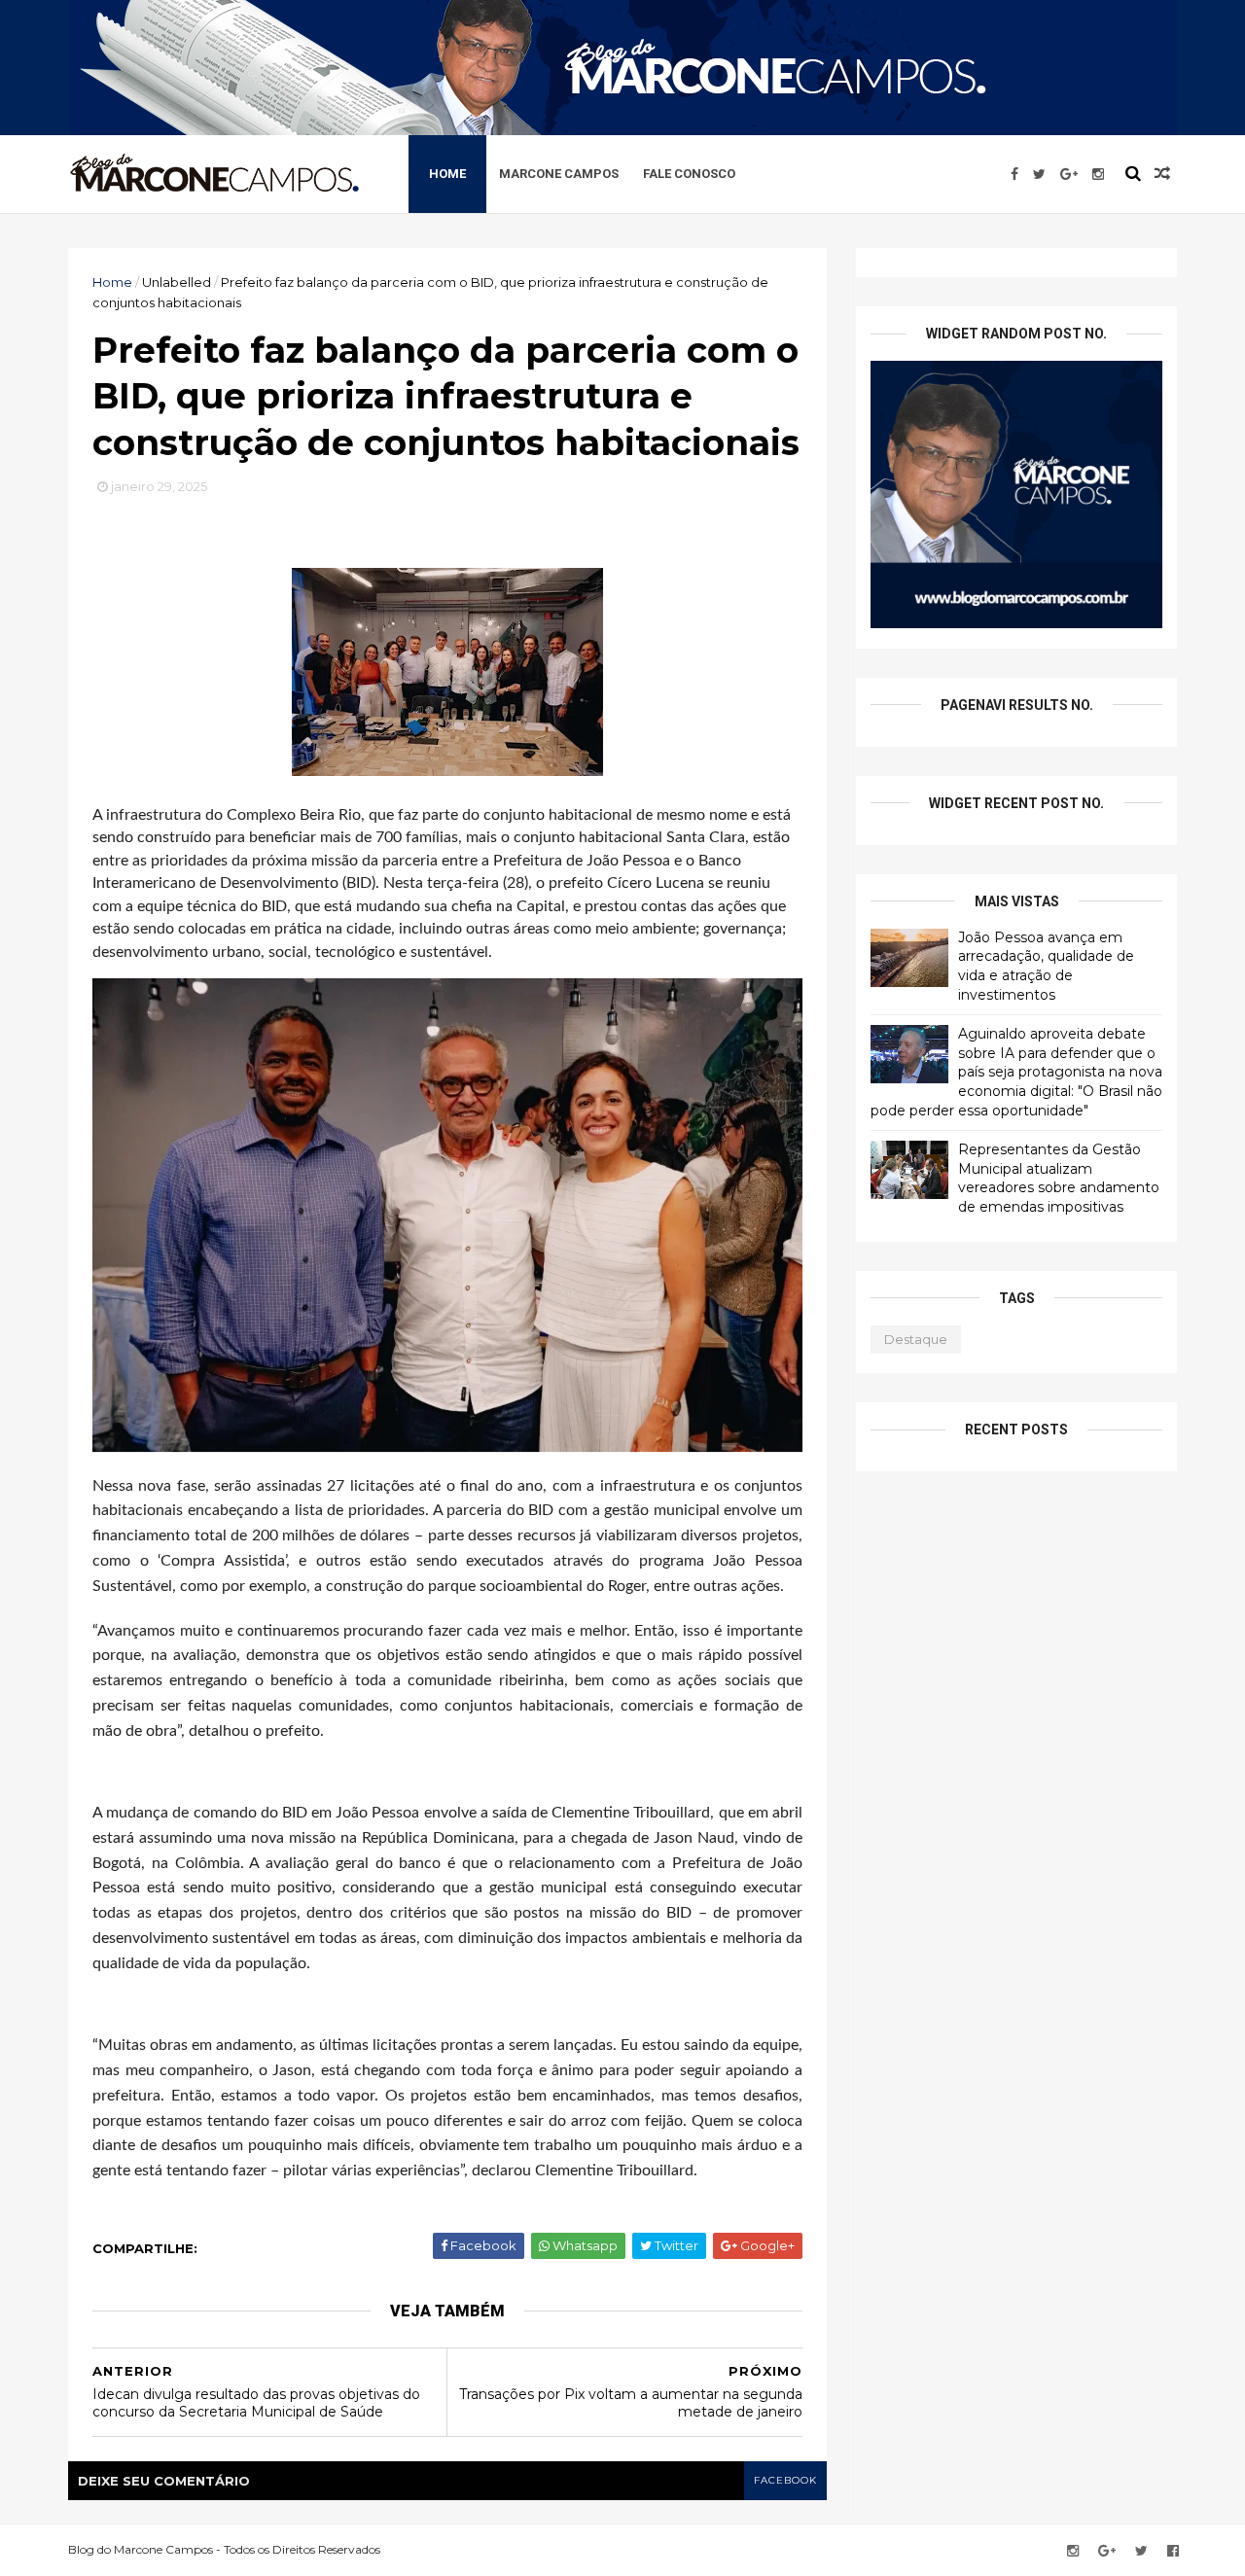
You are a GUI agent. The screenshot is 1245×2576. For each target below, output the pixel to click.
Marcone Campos (559, 174)
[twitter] (1039, 174)
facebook (785, 2480)
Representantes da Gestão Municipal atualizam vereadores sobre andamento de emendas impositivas (1059, 1178)
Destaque (916, 1339)
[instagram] (1098, 174)
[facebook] (1014, 174)
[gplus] (1069, 174)
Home (447, 174)
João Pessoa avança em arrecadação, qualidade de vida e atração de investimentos (1046, 966)
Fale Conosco (689, 174)
